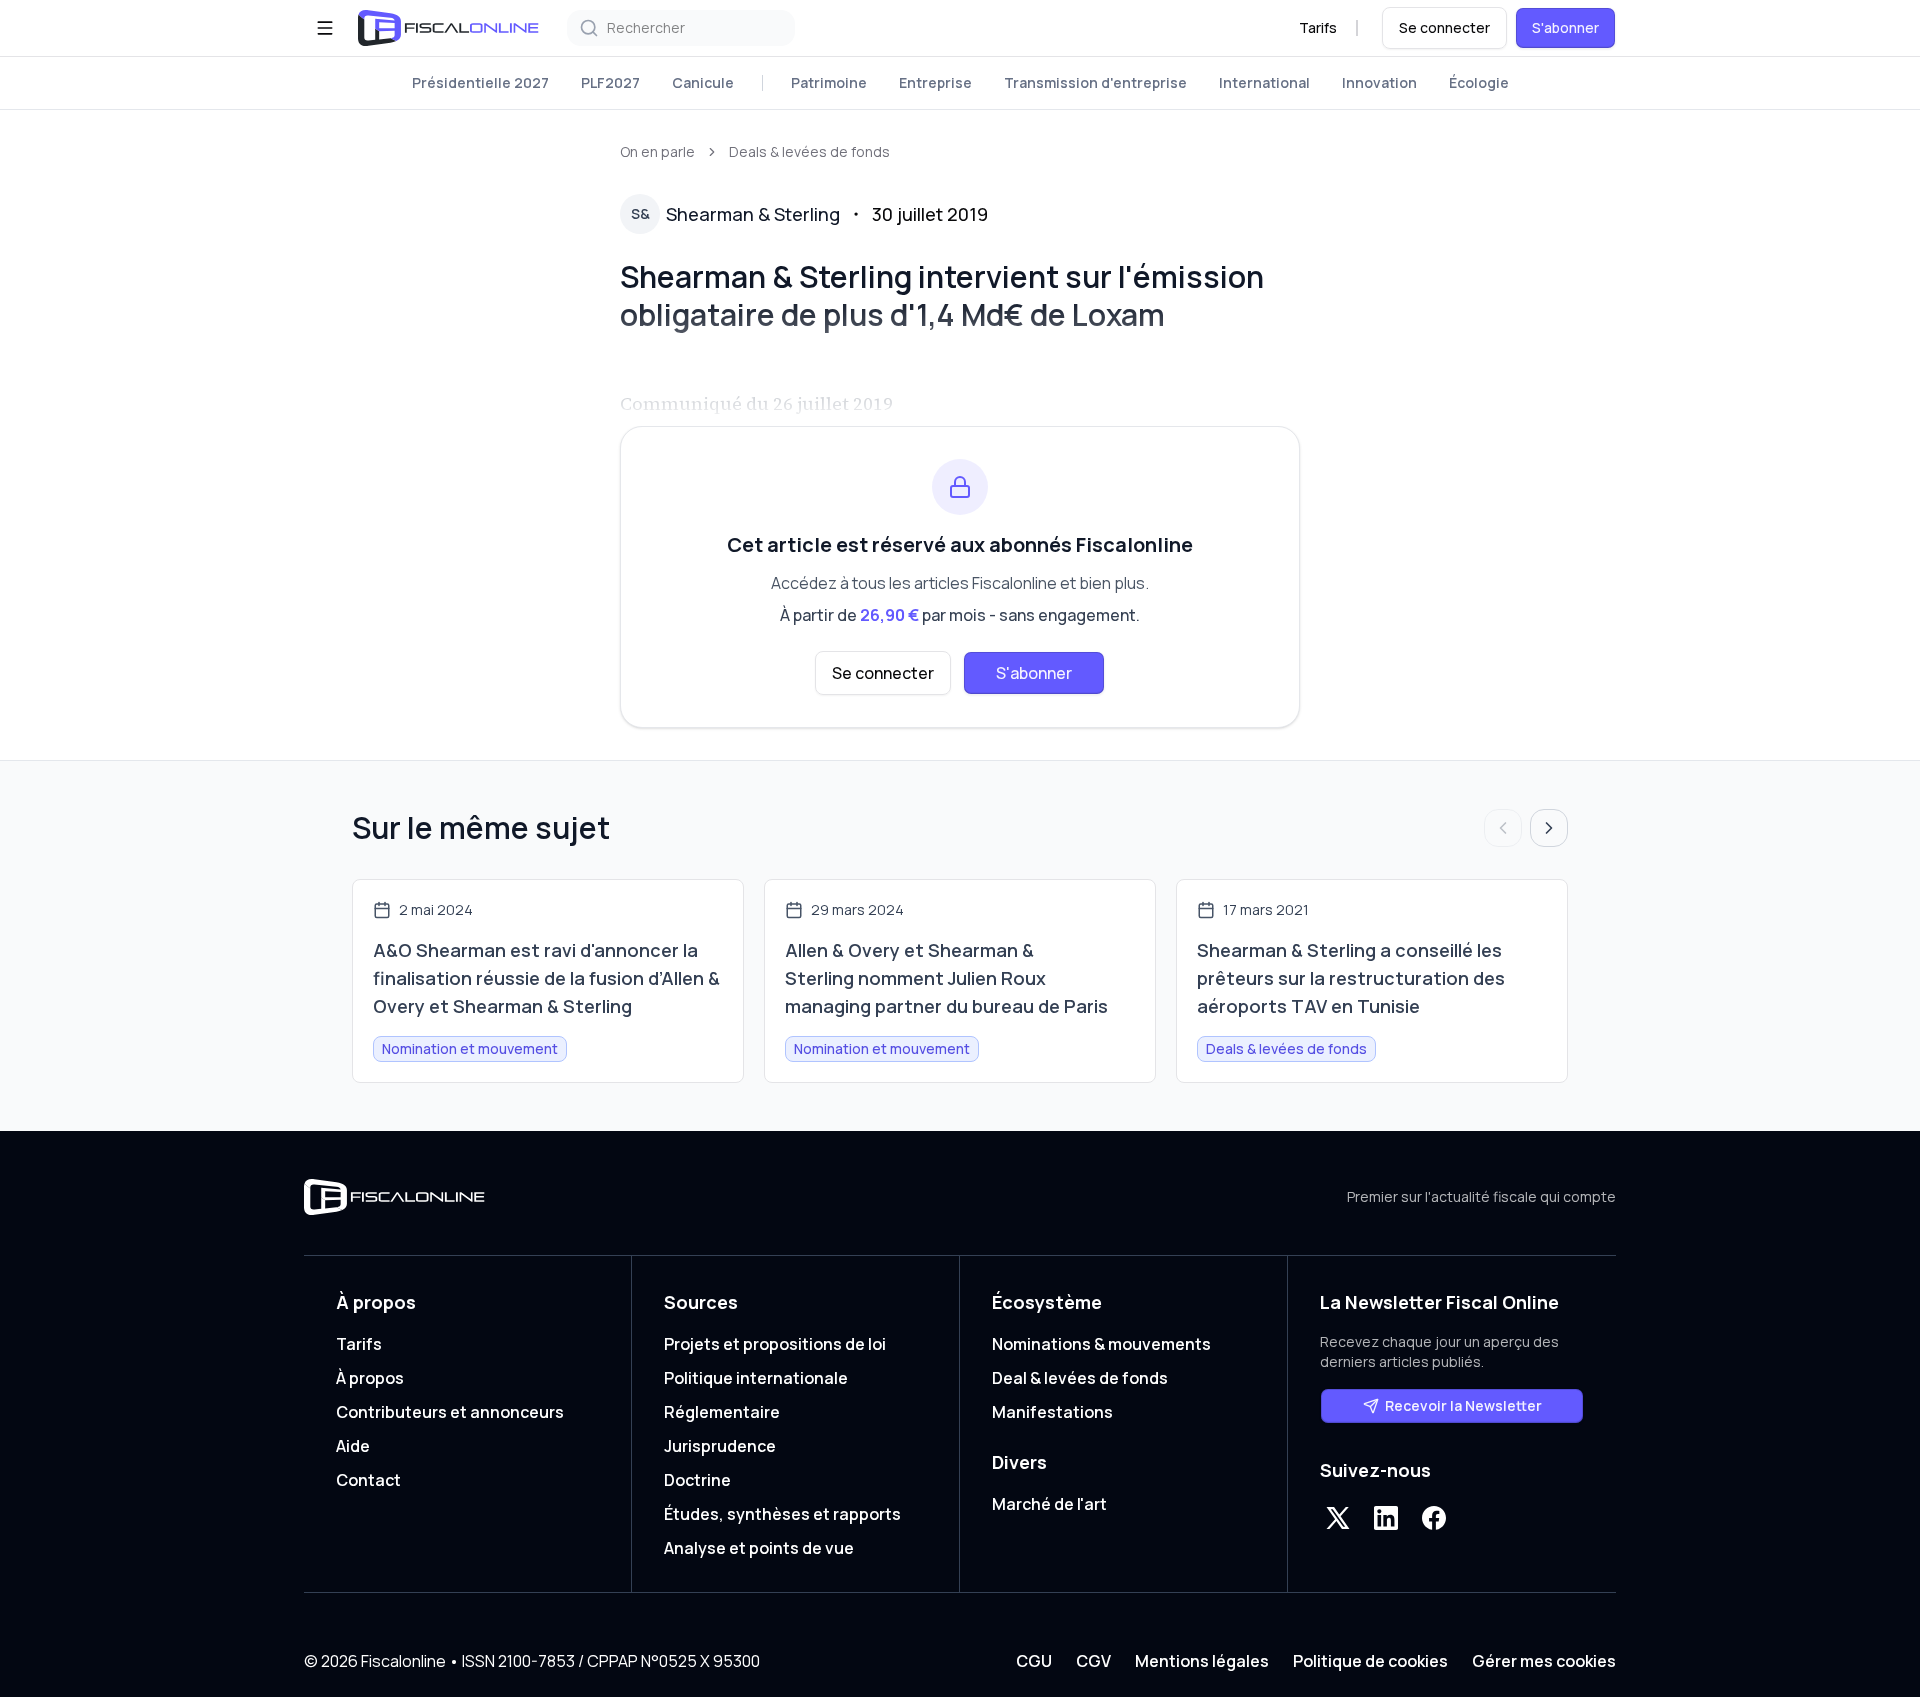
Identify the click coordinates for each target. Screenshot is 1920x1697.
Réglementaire (722, 1412)
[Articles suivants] (1549, 828)
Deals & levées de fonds (809, 151)
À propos (370, 1378)
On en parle (657, 151)
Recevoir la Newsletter (1463, 1405)
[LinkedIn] (1386, 1518)
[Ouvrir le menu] (325, 28)
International (1264, 82)
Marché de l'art (1049, 1504)
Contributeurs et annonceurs (450, 1412)
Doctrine (697, 1480)
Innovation (1379, 82)
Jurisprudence (720, 1446)
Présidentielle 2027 (480, 82)
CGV (1093, 1661)
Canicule (703, 82)
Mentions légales (1202, 1661)
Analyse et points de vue (759, 1548)
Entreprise (935, 82)
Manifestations (1052, 1412)
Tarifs (1318, 27)
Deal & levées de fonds (1080, 1378)
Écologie (1479, 82)
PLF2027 (610, 82)
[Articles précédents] (1503, 828)
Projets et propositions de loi (775, 1344)
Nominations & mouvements (1101, 1344)
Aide (353, 1446)
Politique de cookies (1370, 1661)
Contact (368, 1480)
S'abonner (1565, 27)
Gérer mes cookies (1544, 1661)
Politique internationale (756, 1378)
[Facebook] (1434, 1518)
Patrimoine (829, 82)
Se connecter (1444, 27)
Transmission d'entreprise (1095, 82)
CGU (1034, 1661)
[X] (1338, 1518)
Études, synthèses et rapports (782, 1514)
